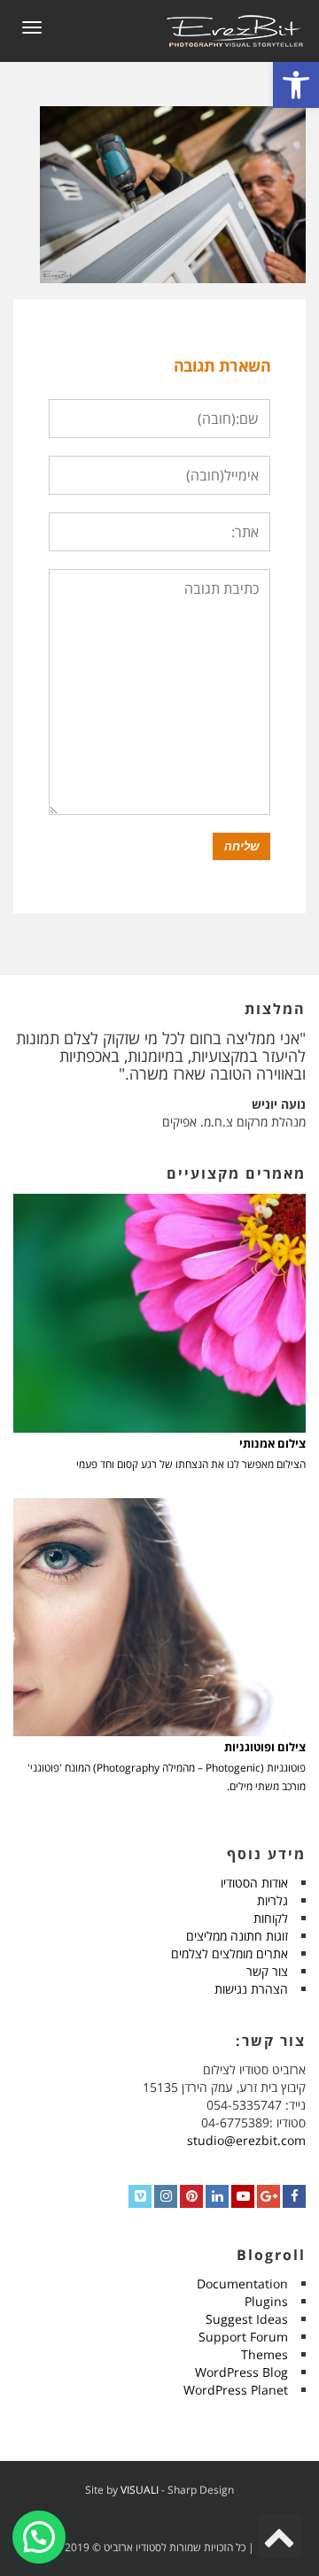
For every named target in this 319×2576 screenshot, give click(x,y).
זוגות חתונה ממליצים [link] (237, 1936)
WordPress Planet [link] (236, 2390)
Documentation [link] (242, 2284)
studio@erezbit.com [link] (246, 2140)
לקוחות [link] (271, 1918)
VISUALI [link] (140, 2490)
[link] (296, 85)
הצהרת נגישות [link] (251, 1989)
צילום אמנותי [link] (272, 1444)
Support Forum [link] (243, 2337)
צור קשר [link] (267, 1971)
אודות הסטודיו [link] (254, 1883)
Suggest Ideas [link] (247, 2319)
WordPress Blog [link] (241, 2372)
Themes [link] (265, 2354)
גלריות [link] (272, 1900)
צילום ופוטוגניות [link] (265, 1747)
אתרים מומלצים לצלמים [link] (230, 1953)
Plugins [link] (266, 2301)
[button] (39, 2537)
